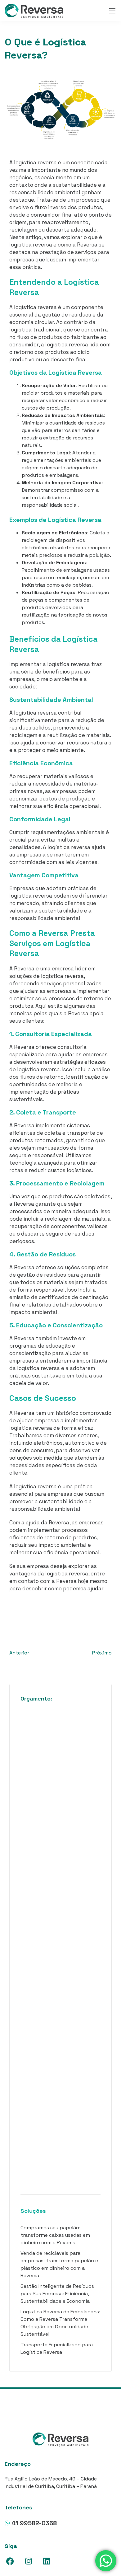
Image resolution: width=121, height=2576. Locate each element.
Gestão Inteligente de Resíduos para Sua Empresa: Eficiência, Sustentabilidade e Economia (57, 2294)
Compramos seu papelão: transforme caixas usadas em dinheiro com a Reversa (55, 2235)
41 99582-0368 (34, 2523)
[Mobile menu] (112, 11)
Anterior (19, 1653)
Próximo (102, 1653)
